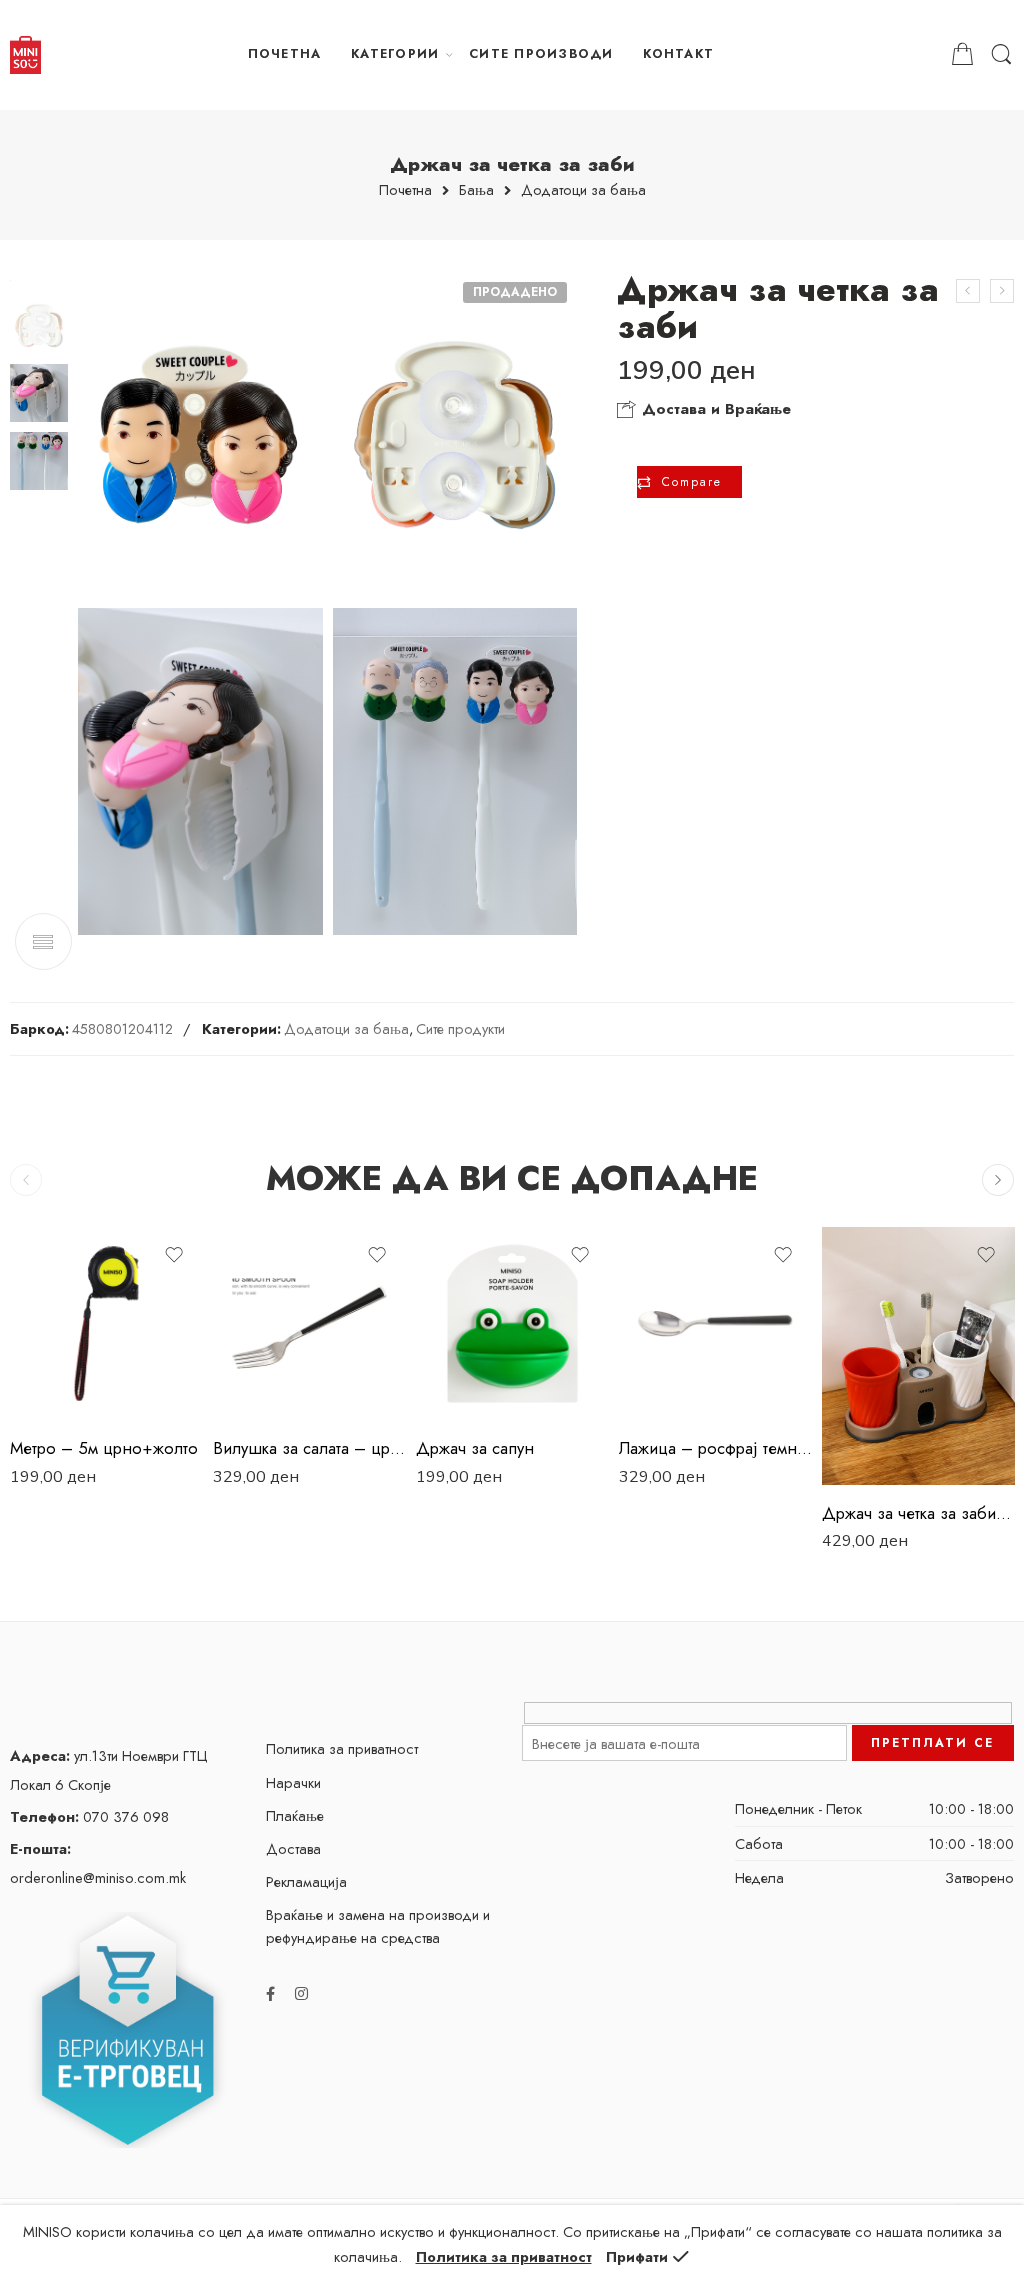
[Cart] (962, 55)
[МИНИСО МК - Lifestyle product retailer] (25, 55)
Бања (476, 190)
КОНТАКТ (678, 54)
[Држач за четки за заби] (968, 291)
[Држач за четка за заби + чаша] (918, 1355)
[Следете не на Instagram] (301, 1993)
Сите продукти (460, 1028)
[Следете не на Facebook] (270, 1993)
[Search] (1001, 55)
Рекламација (306, 1881)
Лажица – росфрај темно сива (715, 1448)
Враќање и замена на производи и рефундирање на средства (378, 1926)
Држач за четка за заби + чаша (918, 1513)
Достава (293, 1848)
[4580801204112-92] (455, 435)
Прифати (637, 2256)
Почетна (405, 190)
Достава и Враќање (714, 409)
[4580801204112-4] (200, 771)
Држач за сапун (475, 1448)
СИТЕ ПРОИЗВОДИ (541, 54)
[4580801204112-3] (455, 771)
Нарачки (293, 1782)
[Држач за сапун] (1002, 291)
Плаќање (295, 1815)
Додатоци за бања (583, 190)
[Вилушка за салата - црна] (309, 1323)
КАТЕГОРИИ (395, 54)
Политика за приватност (342, 1748)
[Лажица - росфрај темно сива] (715, 1323)
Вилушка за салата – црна (309, 1448)
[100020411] (200, 435)
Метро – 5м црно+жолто (104, 1448)
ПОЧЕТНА (285, 54)
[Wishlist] (174, 1255)
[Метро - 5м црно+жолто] (106, 1323)
